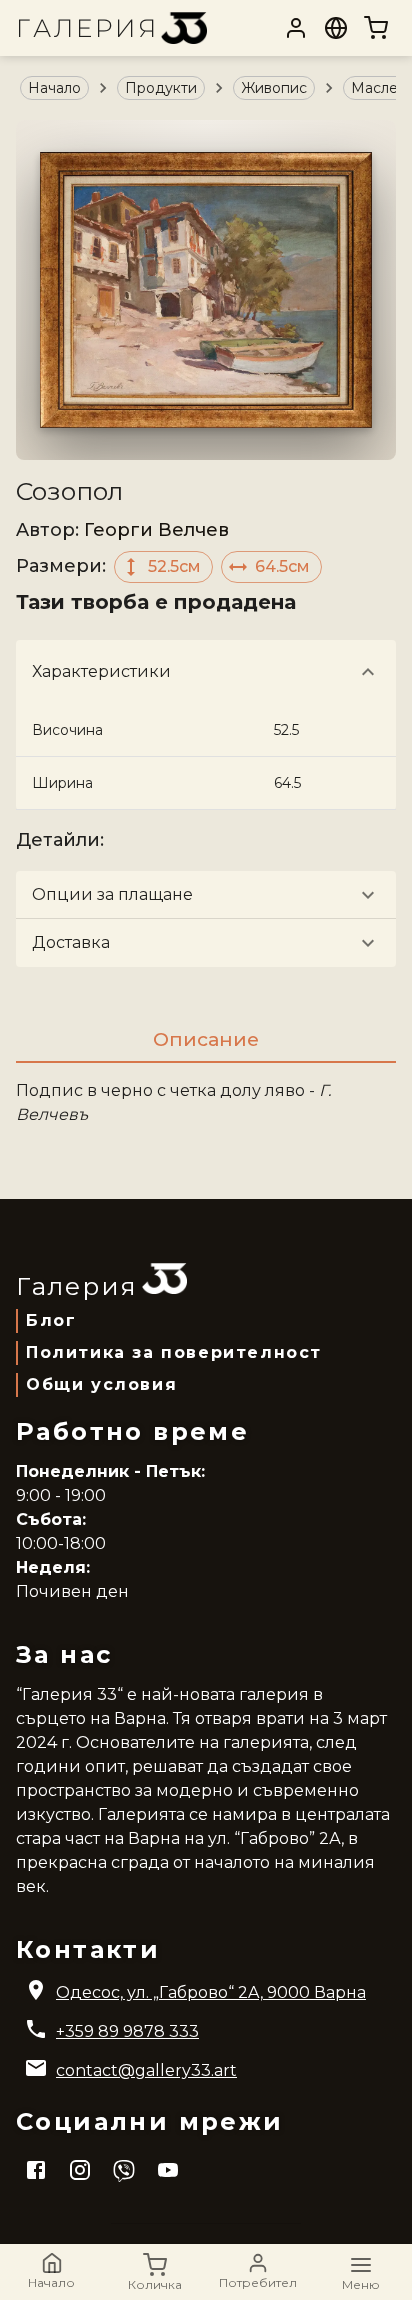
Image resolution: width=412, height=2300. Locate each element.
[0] (376, 28)
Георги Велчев (156, 530)
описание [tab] (206, 1039)
